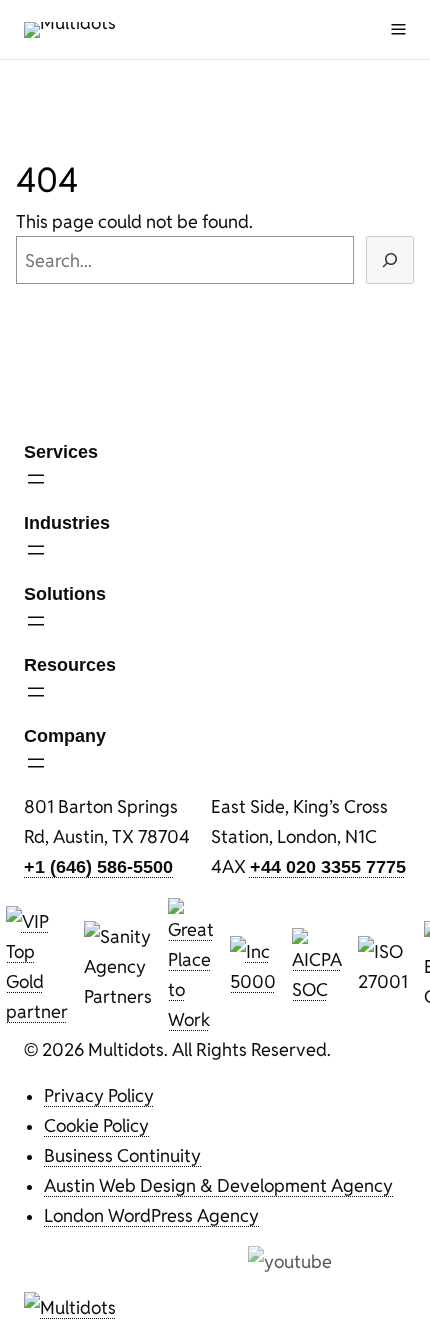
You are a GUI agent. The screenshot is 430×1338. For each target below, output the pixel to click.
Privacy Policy (99, 1095)
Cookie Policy (96, 1125)
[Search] (390, 260)
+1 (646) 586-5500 (98, 867)
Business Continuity (122, 1155)
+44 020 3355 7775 (328, 867)
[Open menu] (398, 29)
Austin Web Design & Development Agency (218, 1185)
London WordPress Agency (151, 1215)
